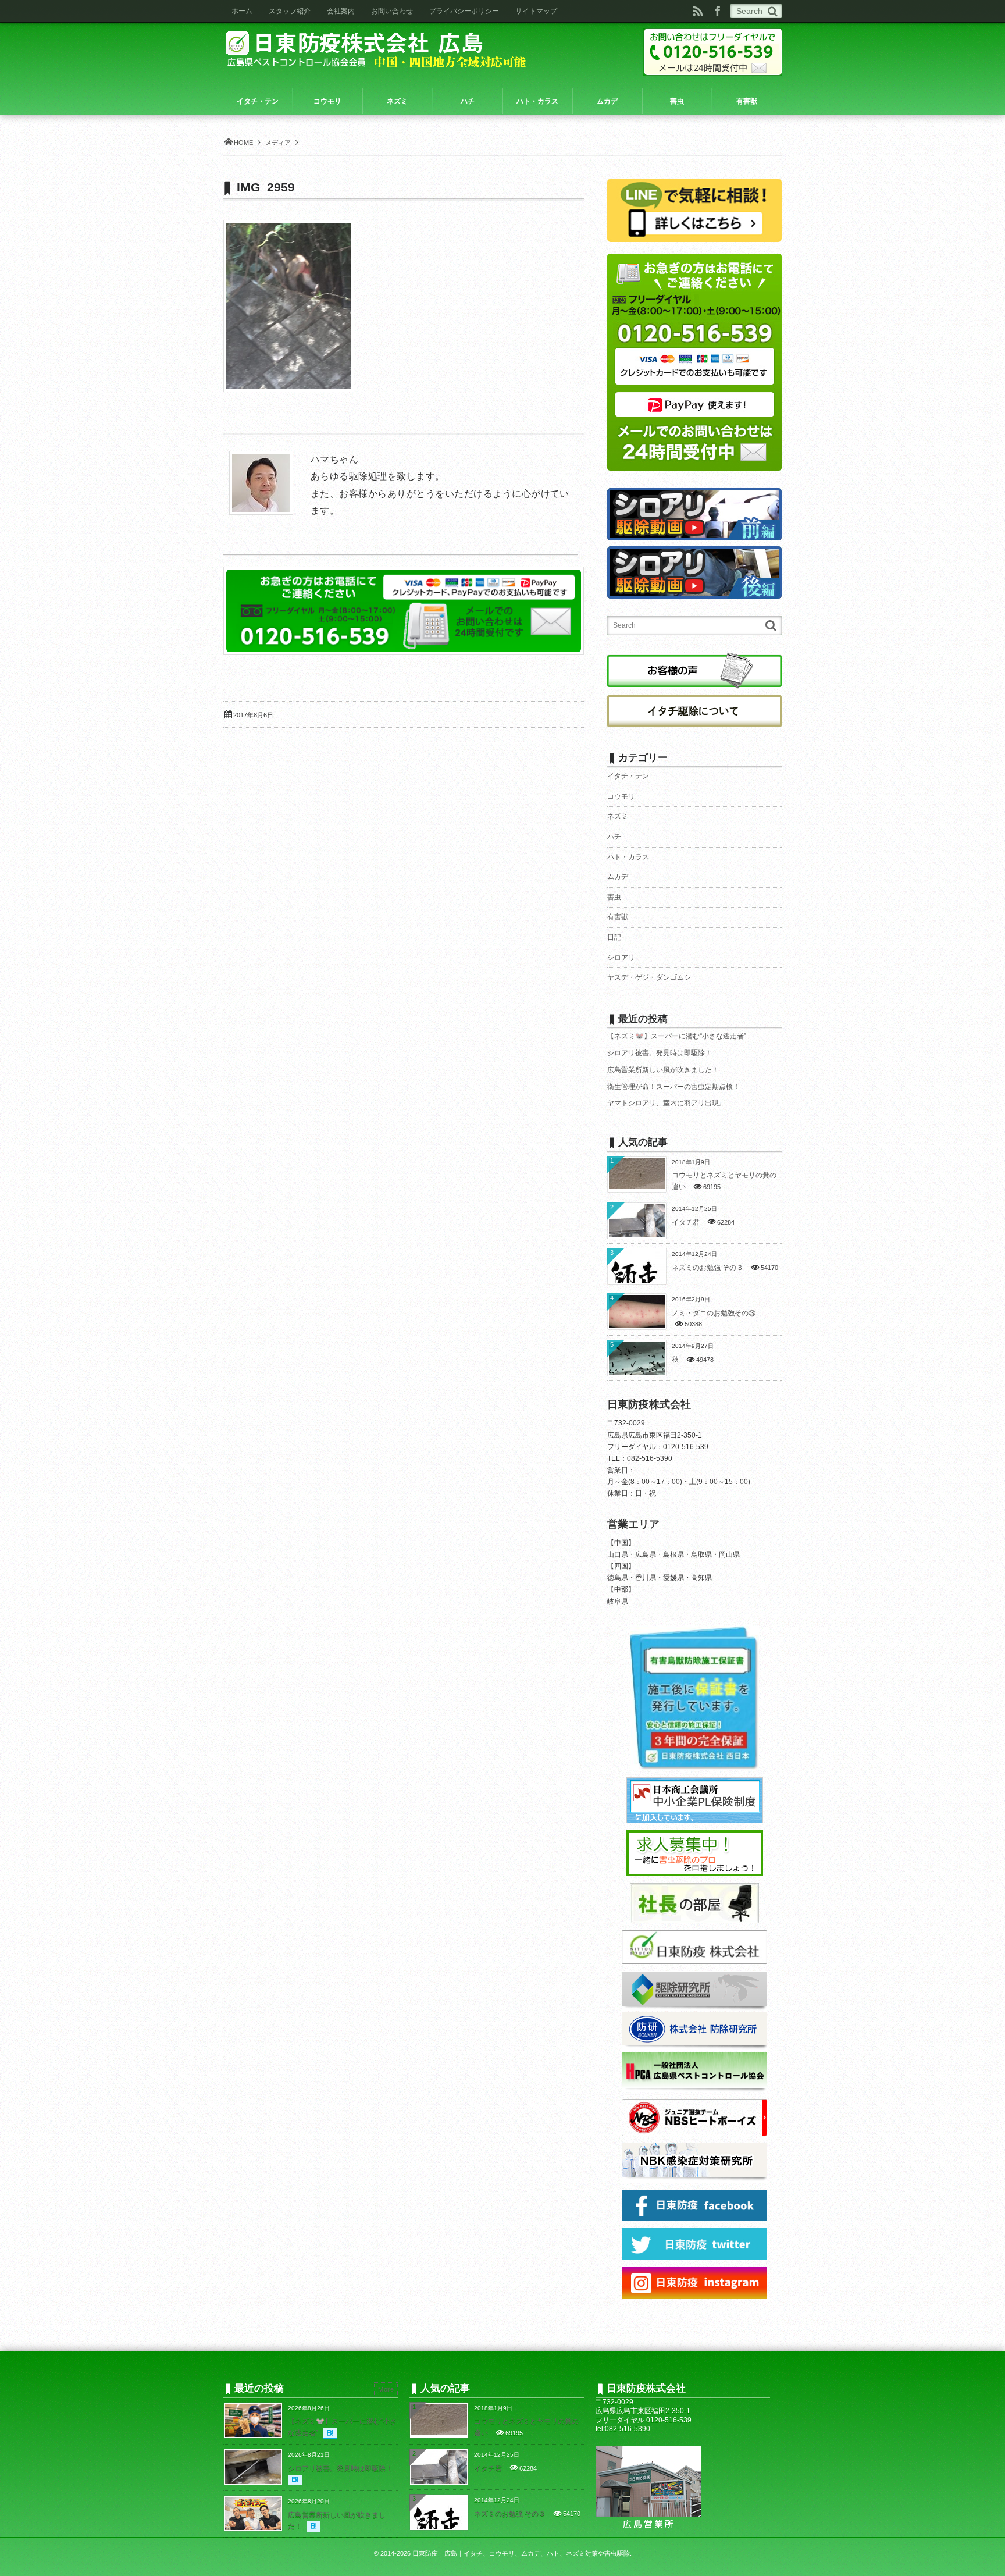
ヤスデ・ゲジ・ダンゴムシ (649, 977)
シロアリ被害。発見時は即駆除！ (660, 1053)
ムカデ (618, 877)
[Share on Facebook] (718, 11)
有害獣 (618, 917)
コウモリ (621, 796)
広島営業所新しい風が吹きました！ (663, 1070)
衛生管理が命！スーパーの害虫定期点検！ (673, 1087)
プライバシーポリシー (464, 11)
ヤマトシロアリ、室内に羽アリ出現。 (667, 1103)
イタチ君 (686, 1222)
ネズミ (618, 816)
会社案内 (341, 11)
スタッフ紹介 (290, 11)
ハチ (614, 837)
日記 (614, 937)
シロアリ (621, 958)
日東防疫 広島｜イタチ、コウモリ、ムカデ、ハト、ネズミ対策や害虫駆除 (521, 2553)
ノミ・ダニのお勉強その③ (714, 1313)
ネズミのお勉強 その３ (708, 1268)
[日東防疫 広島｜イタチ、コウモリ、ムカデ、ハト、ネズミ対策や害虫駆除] (379, 48)
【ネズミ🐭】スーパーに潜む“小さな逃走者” (677, 1036)
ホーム (242, 11)
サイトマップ (536, 11)
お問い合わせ (392, 11)
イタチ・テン (628, 776)
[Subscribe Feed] (698, 11)
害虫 (614, 897)
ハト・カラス (628, 857)
